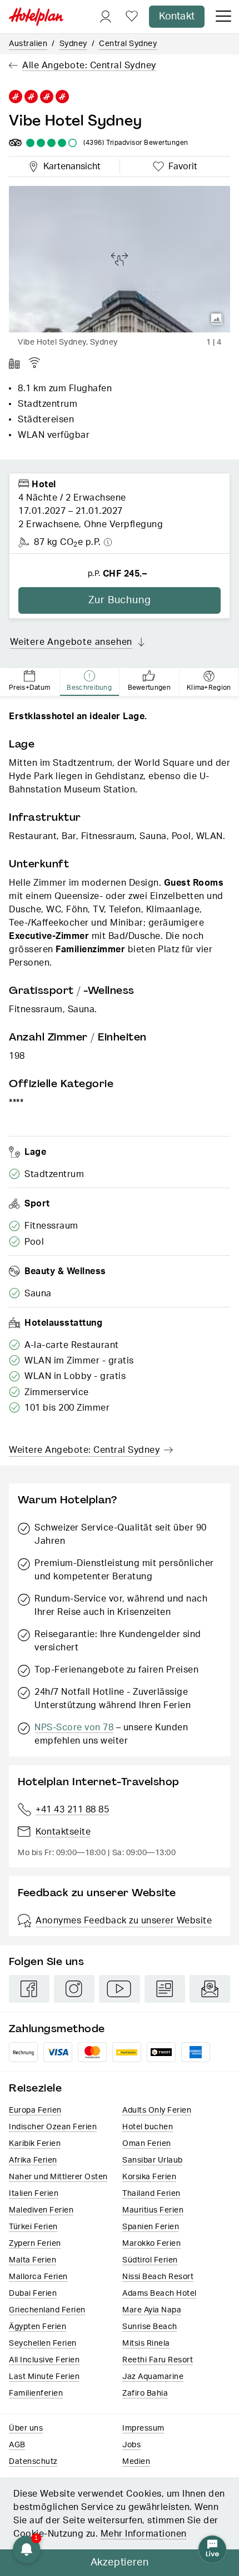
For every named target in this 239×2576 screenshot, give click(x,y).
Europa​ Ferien (35, 2110)
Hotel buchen (148, 2127)
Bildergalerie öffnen (217, 319)
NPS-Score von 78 (74, 1728)
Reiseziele (35, 2088)
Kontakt (177, 17)
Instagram (74, 1989)
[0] (132, 17)
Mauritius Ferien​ (153, 2210)
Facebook (29, 1989)
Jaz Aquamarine (153, 2377)
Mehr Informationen (144, 2534)
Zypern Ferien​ (35, 2244)
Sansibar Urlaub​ (153, 2160)
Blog (165, 1989)
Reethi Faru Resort (158, 2360)
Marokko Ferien (151, 2244)
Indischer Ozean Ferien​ (53, 2127)
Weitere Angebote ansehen (71, 642)
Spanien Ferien (151, 2227)
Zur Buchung (120, 600)
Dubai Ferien (33, 2294)
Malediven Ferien (41, 2210)
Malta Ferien (33, 2260)
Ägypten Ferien (38, 2327)
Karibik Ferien (35, 2144)
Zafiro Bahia (145, 2393)
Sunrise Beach (150, 2327)
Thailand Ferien (151, 2194)
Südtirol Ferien (150, 2260)
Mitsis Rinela (146, 2343)
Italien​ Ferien (34, 2194)
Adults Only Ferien (157, 2110)
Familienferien (36, 2393)
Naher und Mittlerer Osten (58, 2177)
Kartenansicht (69, 165)
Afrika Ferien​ (33, 2160)
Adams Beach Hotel (160, 2294)
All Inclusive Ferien (44, 2360)
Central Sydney (128, 44)
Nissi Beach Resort (158, 2277)
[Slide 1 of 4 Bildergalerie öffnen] (120, 259)
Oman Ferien (147, 2144)
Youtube (119, 1989)
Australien (28, 44)
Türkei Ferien (33, 2227)
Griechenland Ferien (47, 2310)
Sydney (73, 44)
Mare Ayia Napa (152, 2310)
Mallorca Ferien (38, 2277)
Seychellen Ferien (43, 2343)
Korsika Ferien (149, 2177)
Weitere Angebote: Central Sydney (84, 1450)
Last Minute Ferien (44, 2377)
